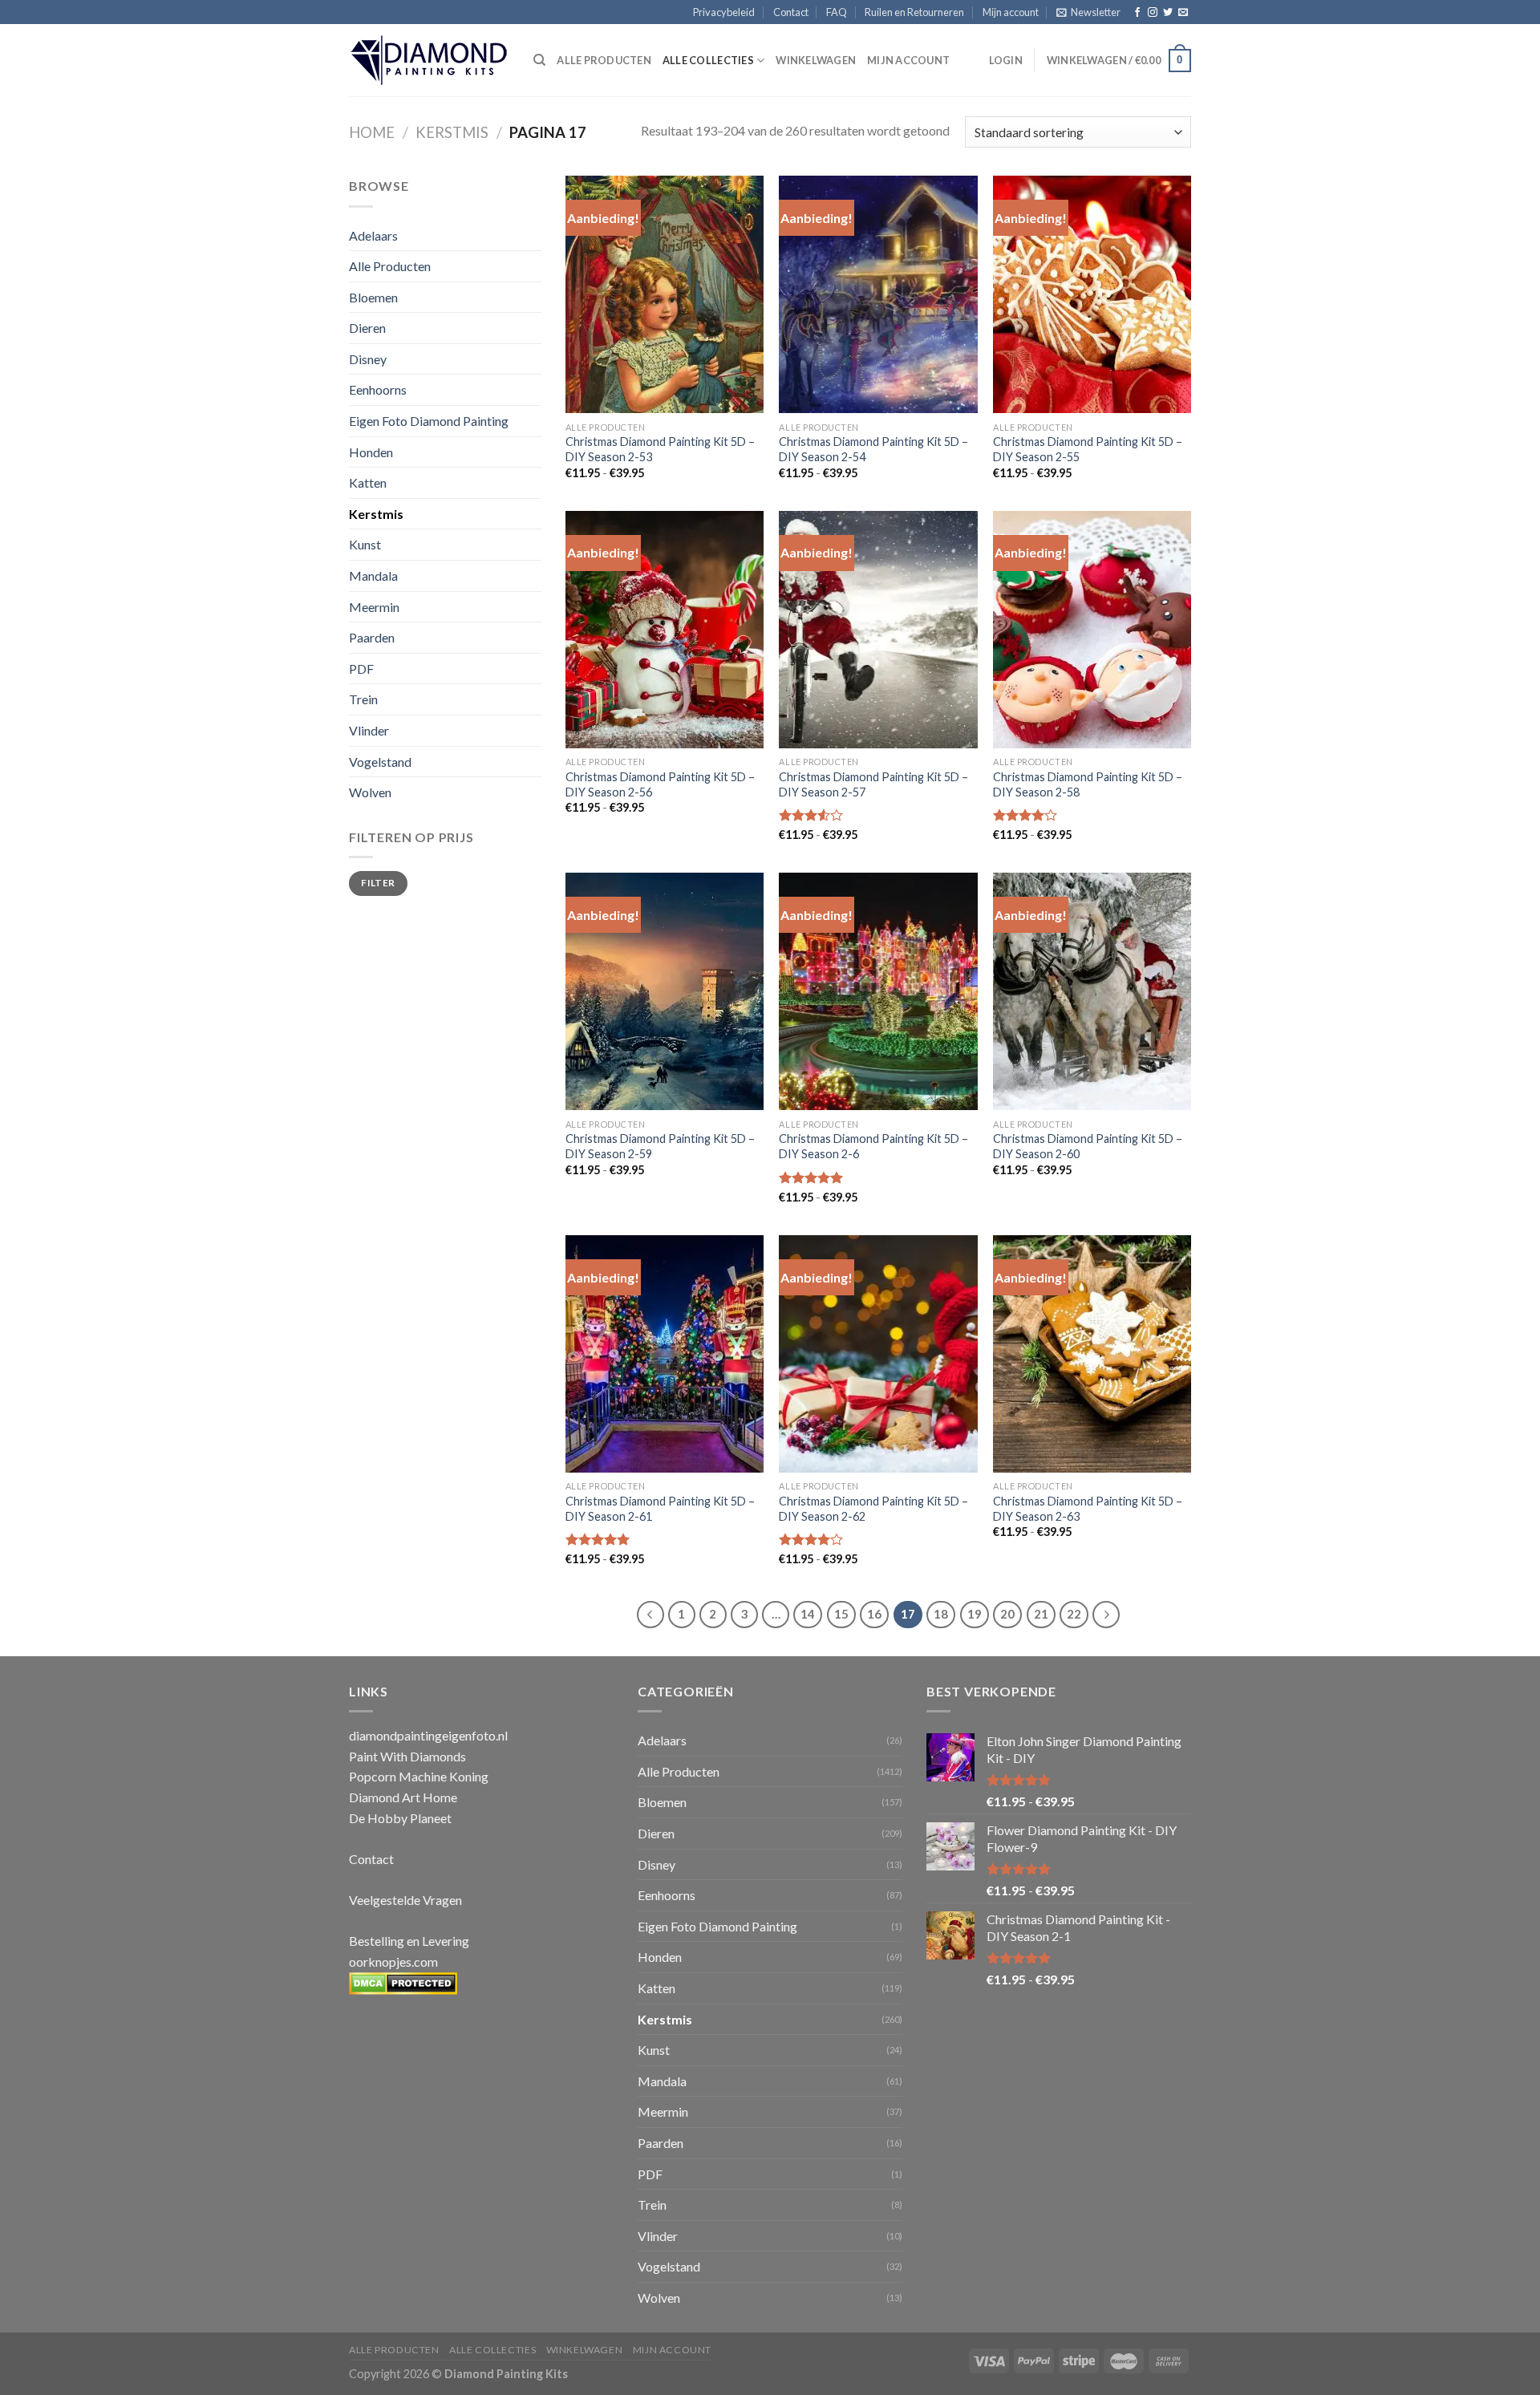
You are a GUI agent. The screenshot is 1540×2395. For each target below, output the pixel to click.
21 (1041, 1614)
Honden (371, 452)
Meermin (374, 607)
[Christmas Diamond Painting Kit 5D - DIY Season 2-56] (665, 630)
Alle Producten (390, 266)
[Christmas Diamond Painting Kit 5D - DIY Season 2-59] (665, 991)
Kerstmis (452, 132)
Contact (791, 12)
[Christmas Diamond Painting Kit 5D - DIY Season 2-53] (665, 294)
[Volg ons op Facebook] (1137, 13)
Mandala (373, 575)
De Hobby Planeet (400, 1818)
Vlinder (369, 730)
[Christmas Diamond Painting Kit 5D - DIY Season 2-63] (1092, 1354)
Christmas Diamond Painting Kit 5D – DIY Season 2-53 (660, 449)
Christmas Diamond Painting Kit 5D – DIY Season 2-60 (1088, 1146)
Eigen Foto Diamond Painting (429, 421)
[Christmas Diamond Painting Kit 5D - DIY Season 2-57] (878, 630)
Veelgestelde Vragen (405, 1900)
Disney (368, 359)
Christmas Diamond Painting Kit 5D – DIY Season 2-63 (1088, 1509)
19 (975, 1614)
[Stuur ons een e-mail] (1183, 13)
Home (372, 132)
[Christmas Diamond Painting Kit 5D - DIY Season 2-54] (878, 294)
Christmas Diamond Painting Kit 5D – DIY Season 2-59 (660, 1146)
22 (1074, 1614)
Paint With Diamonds (407, 1756)
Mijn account (1011, 12)
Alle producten (604, 60)
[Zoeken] (539, 60)
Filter (378, 883)
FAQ (837, 12)
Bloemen (373, 297)
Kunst (365, 544)
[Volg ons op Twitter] (1168, 13)
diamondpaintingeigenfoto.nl (428, 1735)
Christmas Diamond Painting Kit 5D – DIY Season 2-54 (873, 449)
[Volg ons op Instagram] (1153, 13)
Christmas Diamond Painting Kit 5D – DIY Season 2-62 (873, 1509)
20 (1007, 1614)
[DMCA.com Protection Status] (403, 1982)
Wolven (370, 792)
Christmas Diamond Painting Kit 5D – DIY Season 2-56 (660, 784)
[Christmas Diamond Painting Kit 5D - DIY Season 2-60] (1092, 991)
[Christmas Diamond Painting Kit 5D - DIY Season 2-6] (878, 991)
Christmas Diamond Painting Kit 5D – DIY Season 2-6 (873, 1146)
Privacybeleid (724, 12)
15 (841, 1614)
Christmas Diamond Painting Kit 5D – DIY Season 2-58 (1088, 784)
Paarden (372, 637)
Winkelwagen (816, 60)
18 (941, 1614)
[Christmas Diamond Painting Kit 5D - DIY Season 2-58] (1092, 630)
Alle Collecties (708, 60)
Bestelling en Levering (409, 1941)
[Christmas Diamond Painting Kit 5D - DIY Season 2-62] (878, 1354)
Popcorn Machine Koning (419, 1776)
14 (808, 1614)
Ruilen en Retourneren (914, 12)
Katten (368, 482)
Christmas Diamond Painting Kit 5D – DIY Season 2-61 (660, 1509)
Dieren (367, 328)
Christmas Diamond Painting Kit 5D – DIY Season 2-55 (1088, 449)
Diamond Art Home (403, 1797)
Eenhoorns (378, 389)
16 (874, 1614)
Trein (363, 699)
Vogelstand (380, 762)
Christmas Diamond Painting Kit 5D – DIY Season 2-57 (873, 784)
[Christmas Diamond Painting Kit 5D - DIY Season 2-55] (1092, 294)
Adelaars (373, 235)
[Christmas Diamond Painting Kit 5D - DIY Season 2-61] (665, 1354)
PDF (361, 669)
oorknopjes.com (393, 1961)
